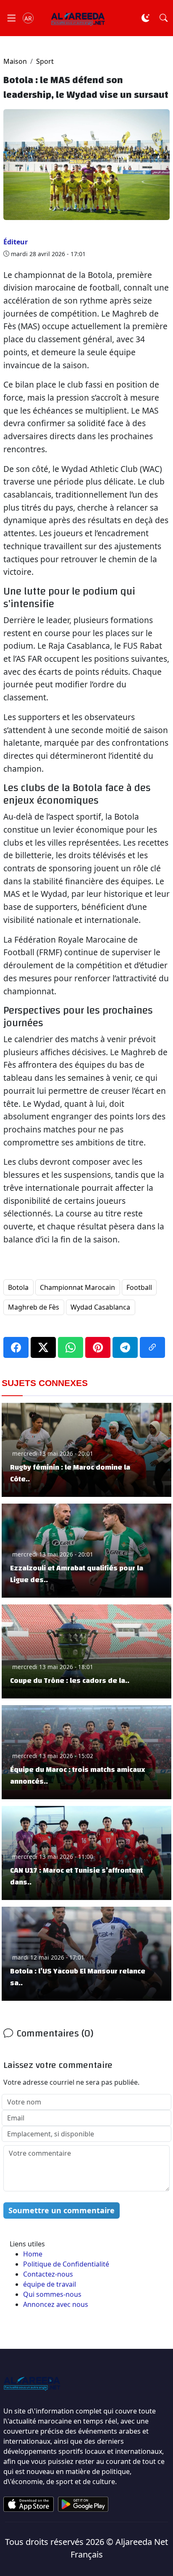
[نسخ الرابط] (152, 1347)
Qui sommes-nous (52, 2294)
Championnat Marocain (77, 1287)
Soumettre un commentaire (62, 2210)
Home (33, 2254)
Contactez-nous (48, 2274)
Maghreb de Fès (34, 1307)
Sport (45, 61)
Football (139, 1287)
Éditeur (16, 242)
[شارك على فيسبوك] (16, 1347)
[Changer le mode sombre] (145, 18)
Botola (18, 1287)
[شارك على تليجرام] (125, 1347)
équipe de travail (50, 2284)
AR (28, 18)
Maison (15, 61)
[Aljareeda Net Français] (78, 18)
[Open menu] (11, 18)
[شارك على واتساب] (71, 1347)
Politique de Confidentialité (66, 2264)
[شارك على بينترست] (98, 1347)
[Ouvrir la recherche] (164, 18)
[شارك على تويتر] (43, 1347)
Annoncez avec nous (56, 2304)
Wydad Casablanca (100, 1307)
